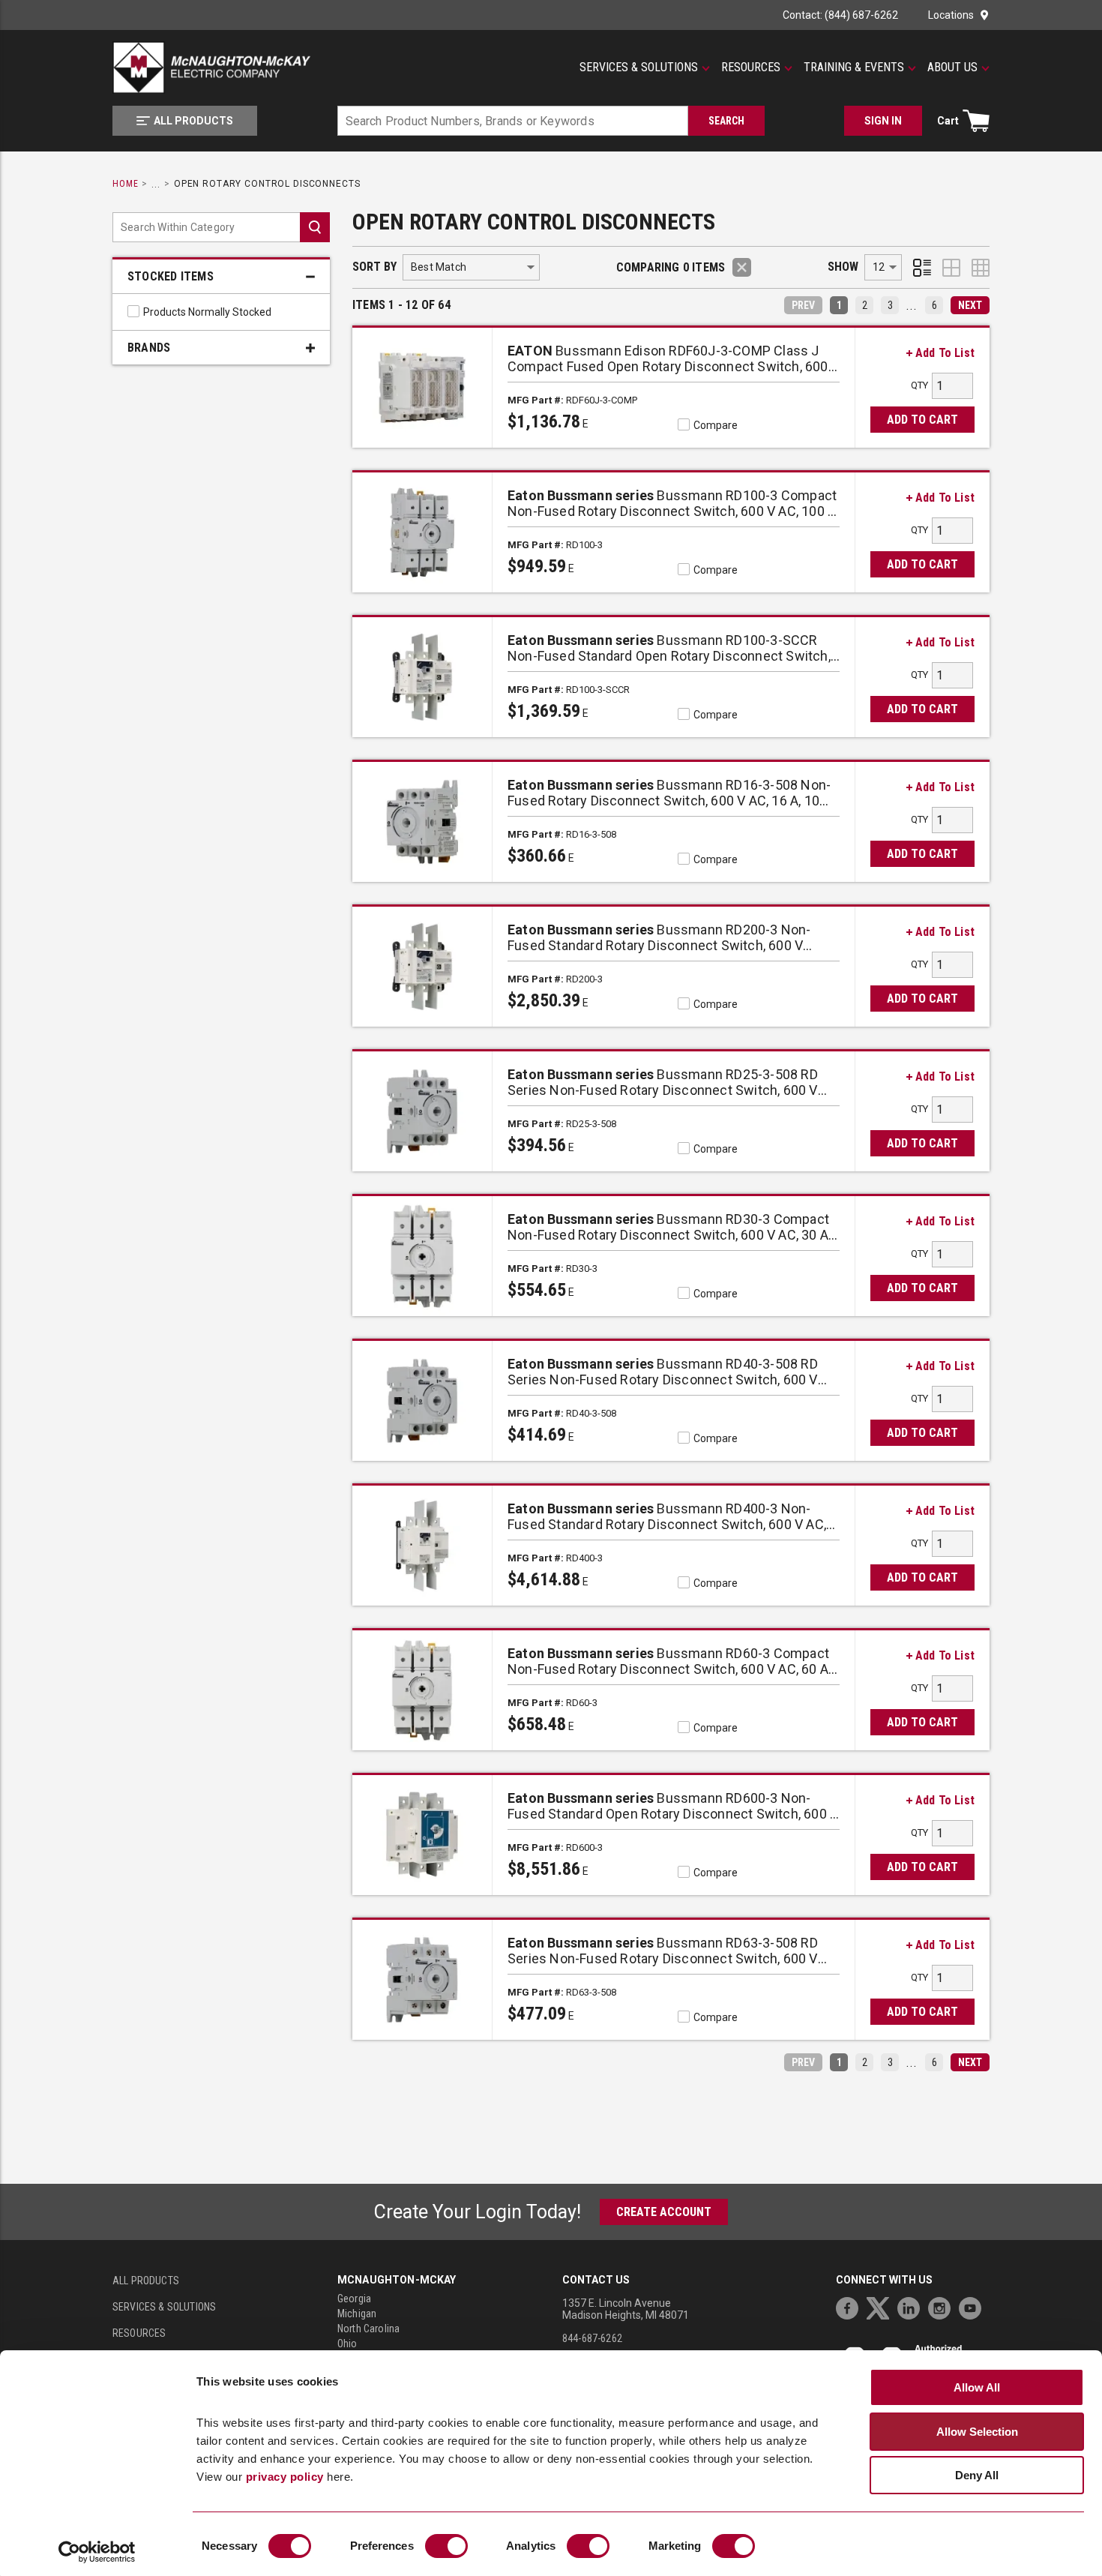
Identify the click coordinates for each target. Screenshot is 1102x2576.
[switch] (446, 2546)
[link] (839, 305)
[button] (645, 67)
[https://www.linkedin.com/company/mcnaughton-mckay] (912, 2306)
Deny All (977, 2475)
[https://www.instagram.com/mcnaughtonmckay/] (943, 2306)
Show (843, 267)
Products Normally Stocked (207, 312)
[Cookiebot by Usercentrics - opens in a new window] (97, 2552)
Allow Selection (977, 2432)
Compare (716, 425)
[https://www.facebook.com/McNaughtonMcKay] (851, 2306)
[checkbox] (133, 311)
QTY (919, 385)
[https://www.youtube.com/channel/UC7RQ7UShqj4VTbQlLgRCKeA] (974, 2306)
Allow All (977, 2387)
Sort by (374, 267)
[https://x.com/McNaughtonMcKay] (882, 2306)
